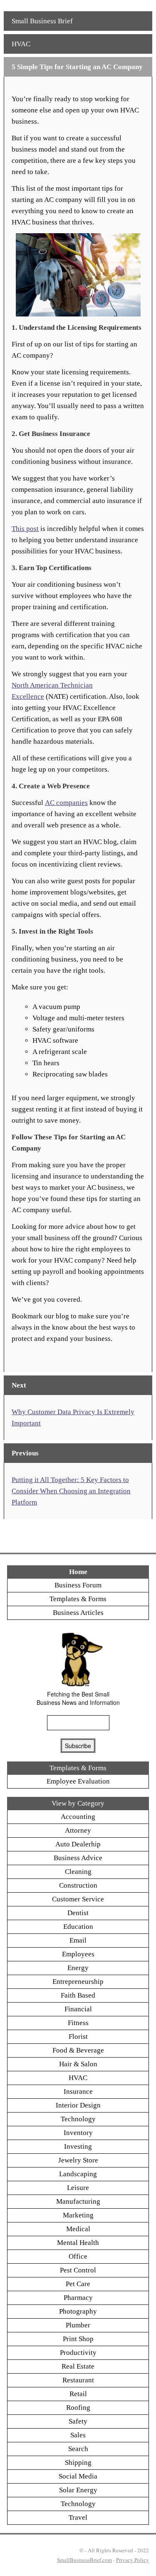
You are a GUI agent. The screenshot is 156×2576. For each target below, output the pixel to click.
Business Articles (78, 1613)
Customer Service (78, 1899)
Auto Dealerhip (78, 1844)
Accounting (78, 1817)
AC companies (66, 803)
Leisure (78, 2188)
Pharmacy (78, 2298)
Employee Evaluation (78, 1781)
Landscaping (78, 2174)
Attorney (78, 1830)
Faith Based (78, 1995)
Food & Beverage (78, 2050)
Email (78, 1940)
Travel (78, 2517)
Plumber (78, 2325)
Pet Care (78, 2284)
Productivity (78, 2353)
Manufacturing (78, 2201)
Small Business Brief (42, 21)
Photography (78, 2311)
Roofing (78, 2408)
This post (25, 529)
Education (78, 1927)
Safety (78, 2421)
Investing (78, 2146)
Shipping (78, 2463)
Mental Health (78, 2243)
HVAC (21, 44)
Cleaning (78, 1872)
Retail (78, 2394)
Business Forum (78, 1585)
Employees (78, 1954)
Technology (78, 2119)
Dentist (78, 1913)
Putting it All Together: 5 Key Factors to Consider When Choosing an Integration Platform (71, 1491)
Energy (78, 1968)
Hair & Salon (78, 2064)
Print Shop (78, 2339)
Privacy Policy (132, 2560)
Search (78, 2449)
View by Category (78, 1803)
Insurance (78, 2091)
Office (78, 2256)
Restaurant (78, 2380)
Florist (78, 2037)
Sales (78, 2435)
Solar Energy (78, 2490)
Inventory (78, 2133)
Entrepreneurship (78, 1982)
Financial (78, 2009)
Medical (78, 2229)
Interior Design (78, 2105)
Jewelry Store (78, 2160)
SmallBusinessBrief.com (84, 2560)
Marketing (78, 2215)
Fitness (78, 2023)
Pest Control (78, 2270)
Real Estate (78, 2366)
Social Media (78, 2476)
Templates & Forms (78, 1599)
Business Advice (78, 1858)
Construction (78, 1885)
